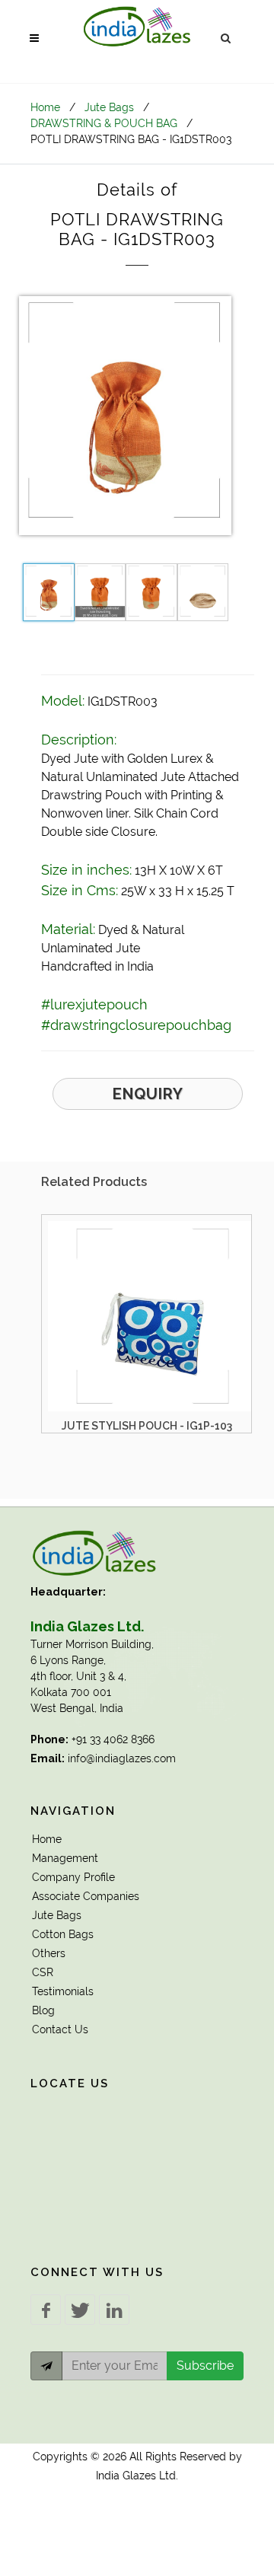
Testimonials (63, 1991)
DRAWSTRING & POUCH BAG (104, 123)
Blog (43, 2010)
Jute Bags (109, 107)
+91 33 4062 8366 (113, 1739)
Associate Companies (86, 1896)
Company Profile (73, 1877)
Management (65, 1858)
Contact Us (60, 2029)
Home (45, 107)
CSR (43, 1972)
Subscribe (205, 2366)
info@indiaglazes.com (122, 1758)
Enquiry (148, 1094)
